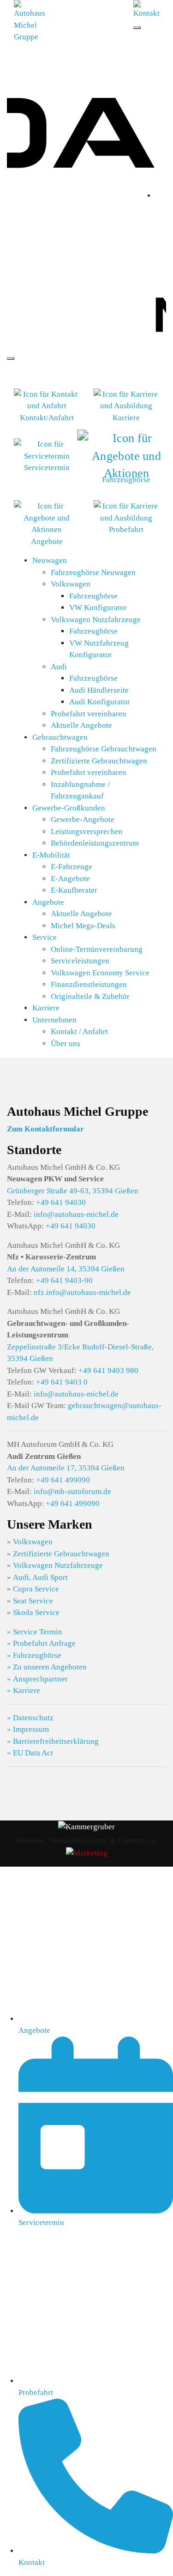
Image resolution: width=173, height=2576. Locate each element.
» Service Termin (35, 1632)
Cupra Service (36, 1589)
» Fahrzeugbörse (34, 1655)
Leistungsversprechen (87, 831)
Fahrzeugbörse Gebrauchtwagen (104, 749)
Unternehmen (54, 1020)
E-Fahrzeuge (72, 867)
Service (45, 937)
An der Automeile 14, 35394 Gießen (66, 1269)
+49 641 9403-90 (64, 1280)
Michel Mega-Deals (83, 926)
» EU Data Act (30, 1753)
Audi (59, 667)
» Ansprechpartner (37, 1679)
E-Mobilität (51, 855)
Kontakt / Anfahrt (79, 1031)
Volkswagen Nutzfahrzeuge (96, 620)
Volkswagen (71, 584)
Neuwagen (50, 560)
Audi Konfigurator (100, 702)
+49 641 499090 (63, 1480)
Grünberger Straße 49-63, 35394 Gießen (73, 1191)
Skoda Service (36, 1612)
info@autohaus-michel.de (76, 1214)
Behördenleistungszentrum (95, 843)
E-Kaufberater (74, 890)
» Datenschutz (30, 1718)
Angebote (48, 902)
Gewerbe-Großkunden (69, 808)
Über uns (66, 1043)
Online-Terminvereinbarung (97, 949)
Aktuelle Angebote (81, 725)
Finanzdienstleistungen (89, 984)
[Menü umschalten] (11, 358)
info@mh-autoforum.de (72, 1491)
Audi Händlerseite (99, 690)
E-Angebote (70, 879)
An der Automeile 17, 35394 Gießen (66, 1468)
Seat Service (33, 1601)
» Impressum (28, 1729)
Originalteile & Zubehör (90, 996)
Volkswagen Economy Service (100, 973)
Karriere (46, 1008)
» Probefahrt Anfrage (41, 1643)
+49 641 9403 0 (62, 1382)
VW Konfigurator (98, 608)
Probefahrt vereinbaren (89, 714)
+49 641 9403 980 (108, 1370)
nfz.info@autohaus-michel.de (82, 1292)
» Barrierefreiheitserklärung (53, 1741)
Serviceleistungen (80, 961)
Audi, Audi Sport (40, 1577)
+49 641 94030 (61, 1202)
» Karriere (24, 1690)
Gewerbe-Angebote (83, 819)
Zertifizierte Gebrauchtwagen (99, 761)
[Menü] (137, 28)
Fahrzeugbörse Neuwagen (93, 572)
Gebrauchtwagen (60, 737)
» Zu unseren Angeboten (47, 1667)
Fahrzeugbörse (93, 596)
